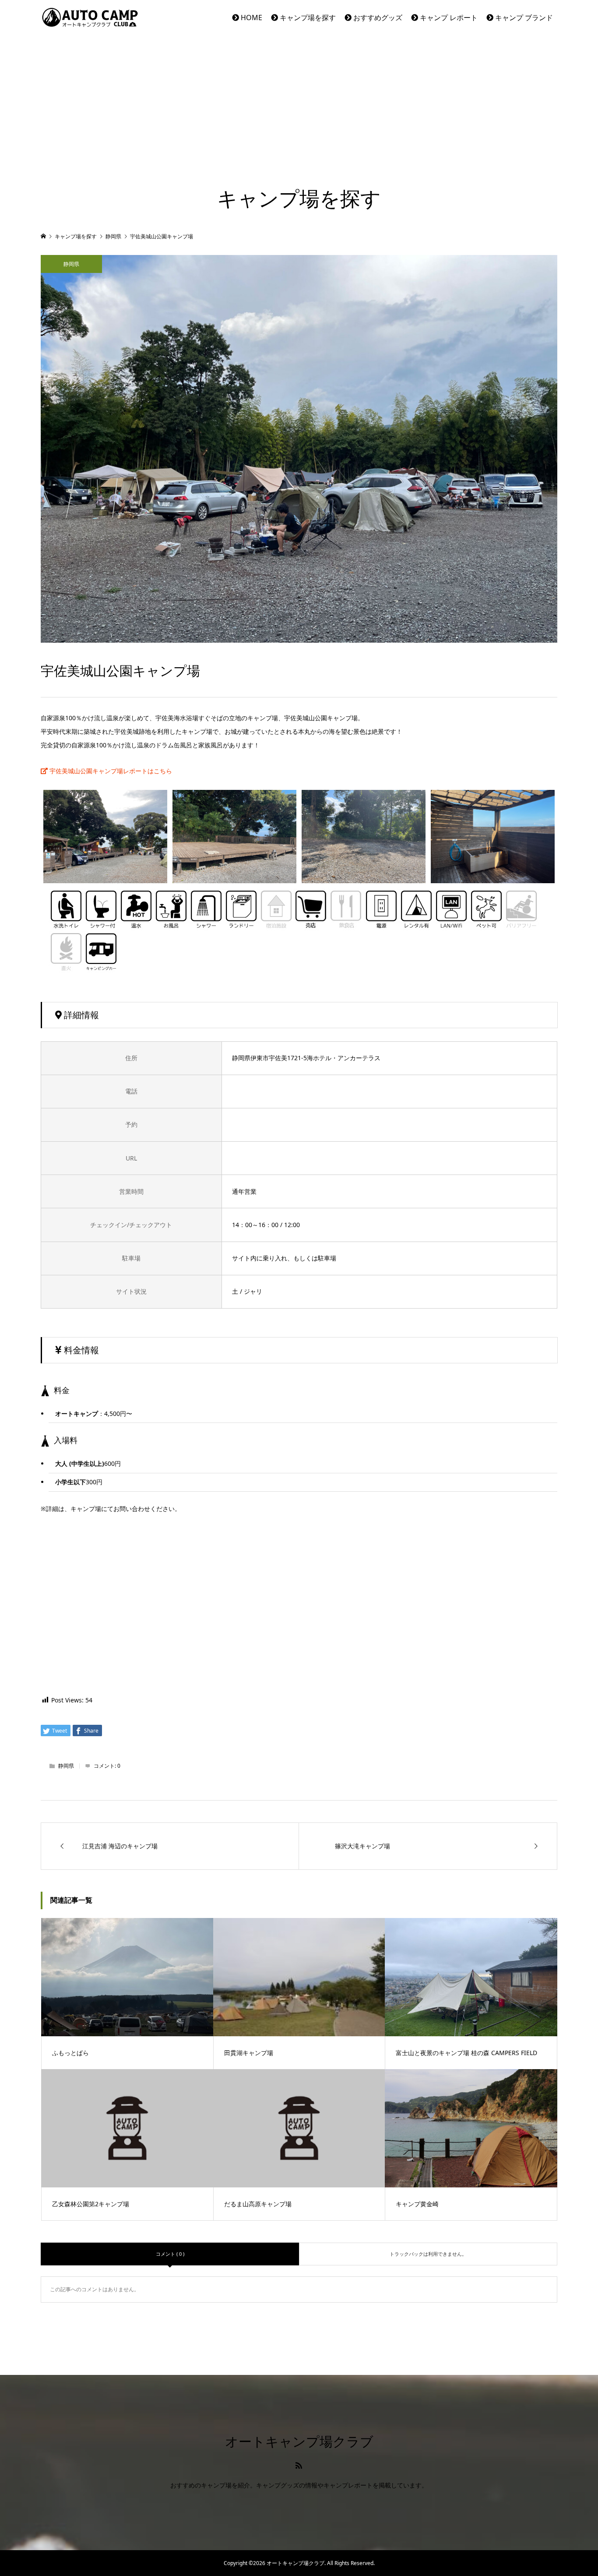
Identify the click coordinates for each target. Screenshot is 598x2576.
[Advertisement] (299, 101)
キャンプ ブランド (523, 18)
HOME (251, 18)
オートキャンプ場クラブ (299, 2442)
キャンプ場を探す (307, 18)
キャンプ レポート (448, 18)
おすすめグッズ (377, 18)
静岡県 (71, 264)
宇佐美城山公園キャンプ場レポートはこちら (110, 771)
